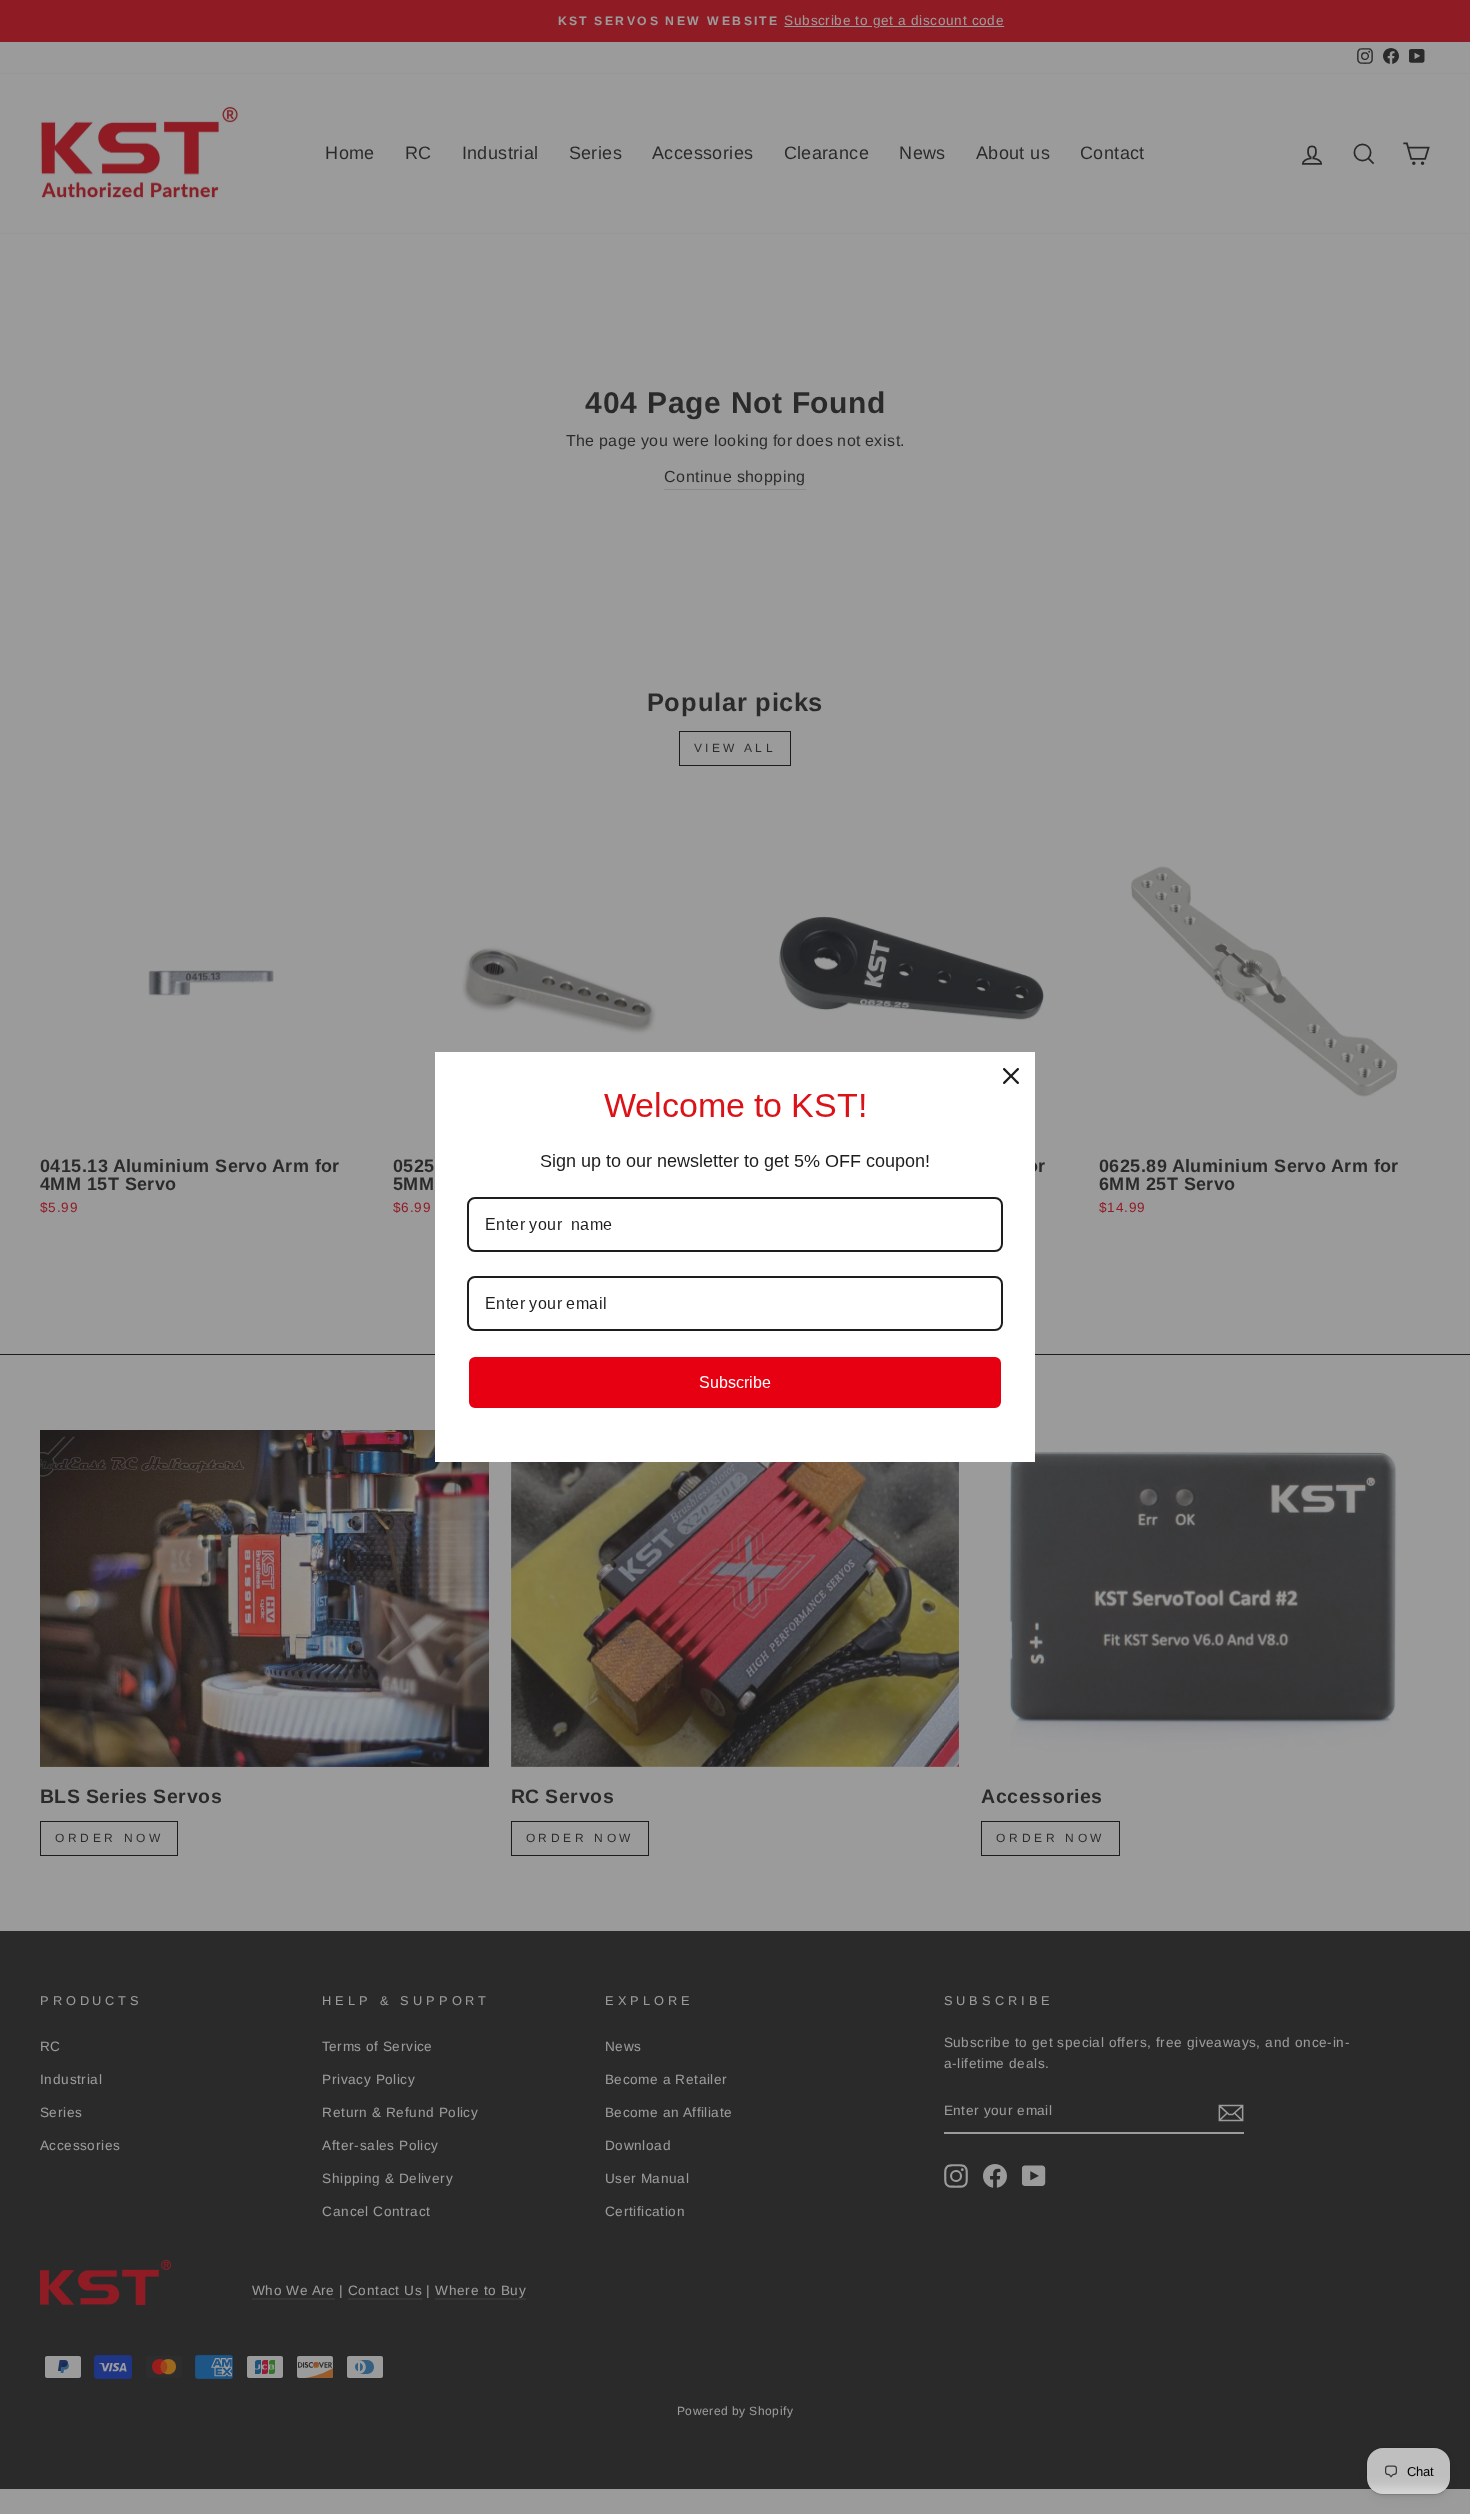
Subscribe (735, 1382)
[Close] (1011, 1076)
